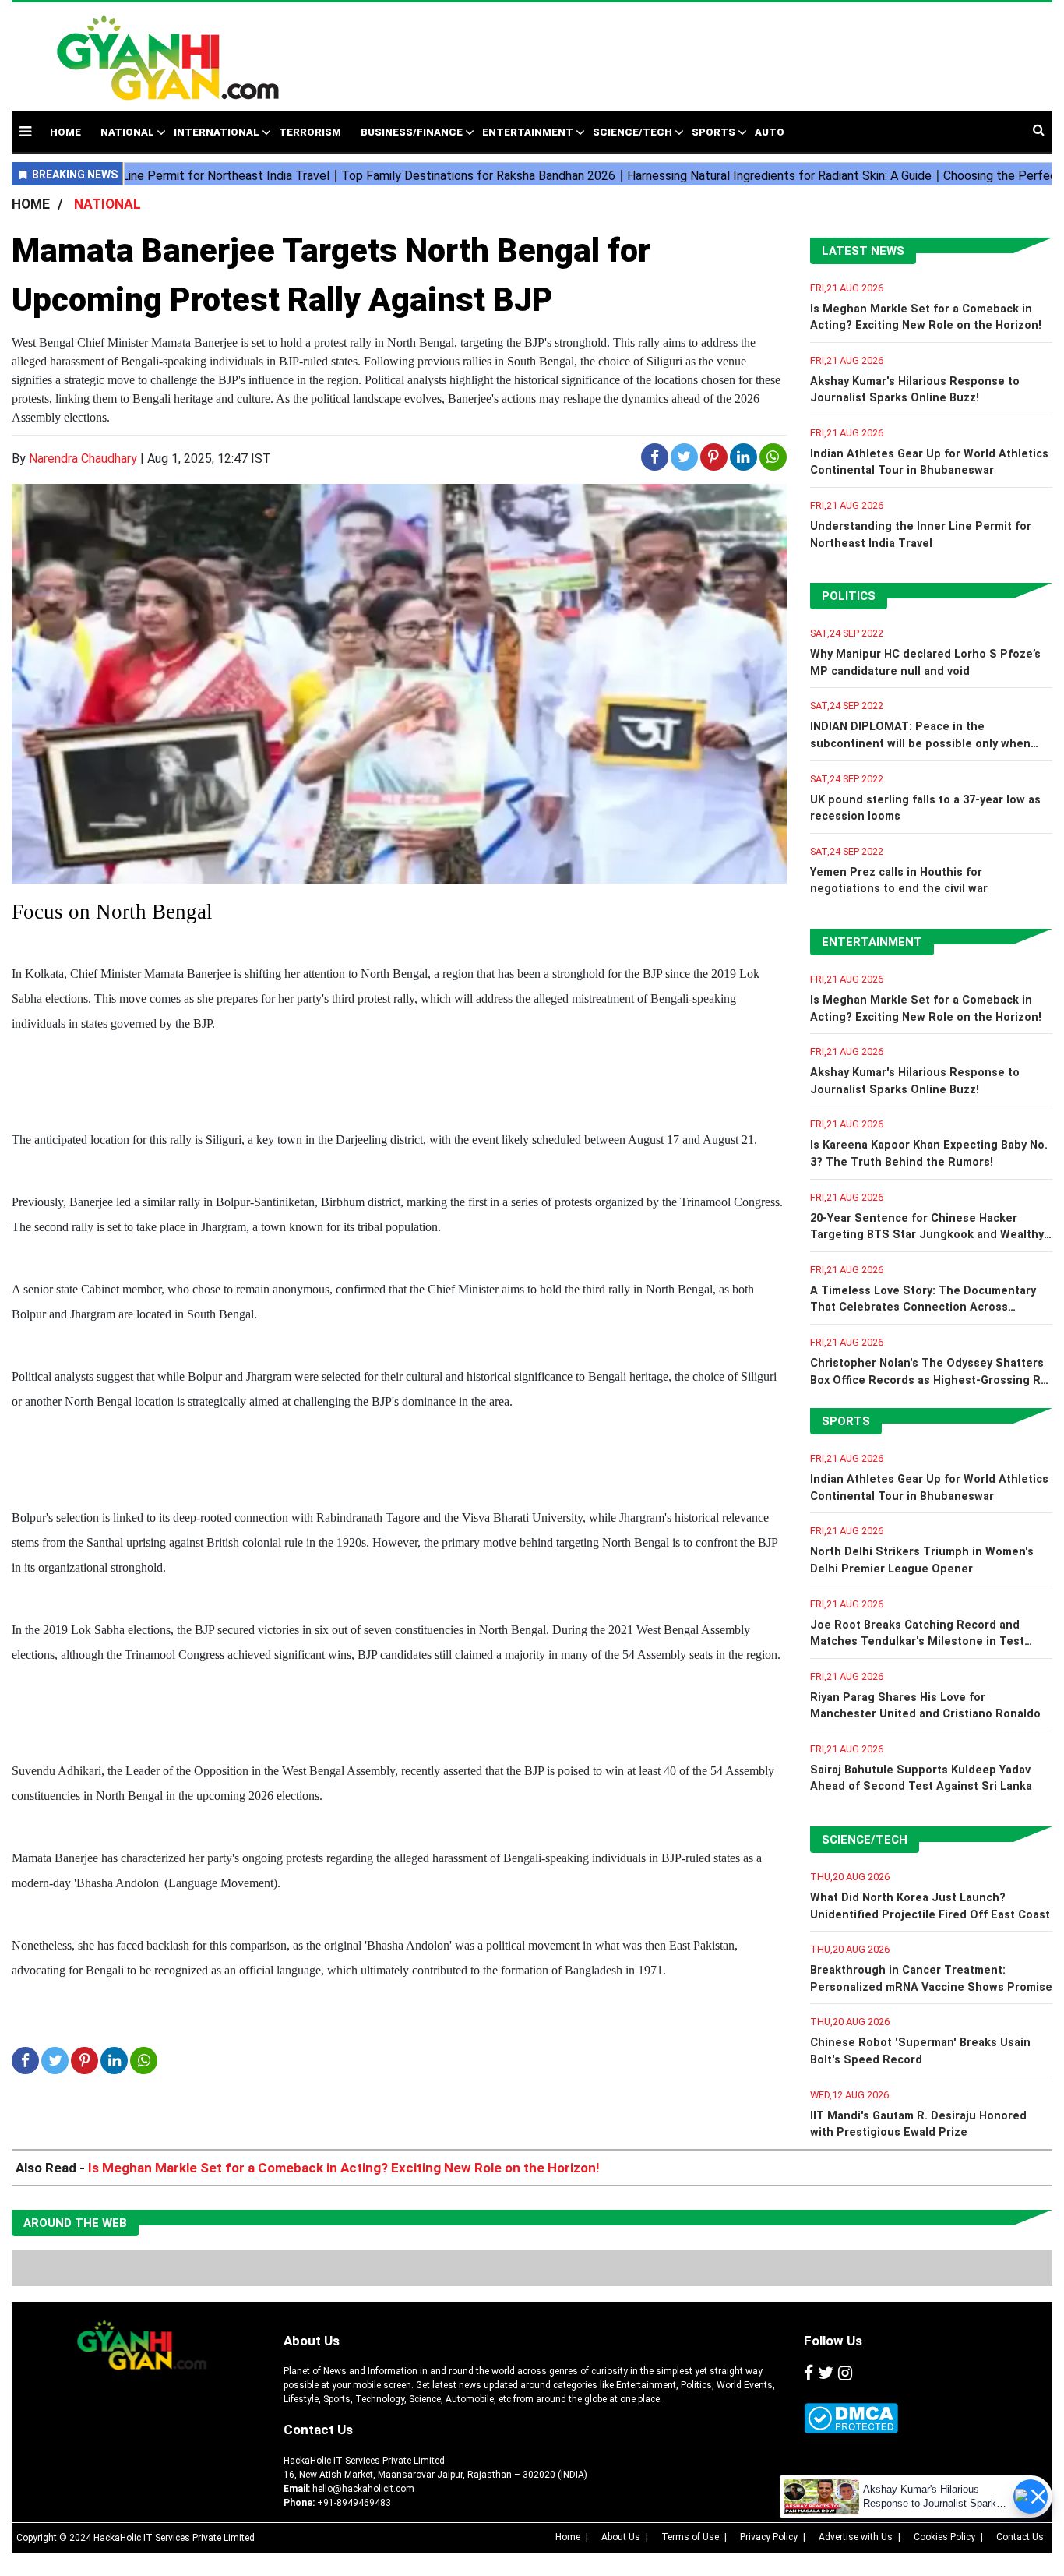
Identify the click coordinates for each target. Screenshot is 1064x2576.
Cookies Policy (944, 2537)
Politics (849, 596)
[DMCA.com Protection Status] (851, 2418)
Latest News (863, 251)
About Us (312, 2341)
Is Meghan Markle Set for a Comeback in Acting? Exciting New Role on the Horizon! (344, 2168)
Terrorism (310, 132)
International (217, 132)
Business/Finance (412, 132)
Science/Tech (632, 132)
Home (568, 2537)
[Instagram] (845, 2373)
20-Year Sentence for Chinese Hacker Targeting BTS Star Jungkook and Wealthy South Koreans (927, 1235)
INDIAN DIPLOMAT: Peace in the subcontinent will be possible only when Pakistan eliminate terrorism (920, 743)
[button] (25, 131)
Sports (713, 132)
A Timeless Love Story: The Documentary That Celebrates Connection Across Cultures (923, 1307)
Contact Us (318, 2430)
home (65, 132)
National (127, 132)
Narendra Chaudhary (83, 459)
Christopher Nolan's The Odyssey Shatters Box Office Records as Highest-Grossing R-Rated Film (928, 1380)
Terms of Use (690, 2537)
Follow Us (833, 2341)
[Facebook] (809, 2373)
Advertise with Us (856, 2537)
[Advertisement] (656, 49)
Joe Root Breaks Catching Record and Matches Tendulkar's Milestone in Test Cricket (917, 1642)
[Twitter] (826, 2373)
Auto (770, 132)
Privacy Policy (769, 2537)
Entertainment (528, 132)
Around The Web (75, 2223)
